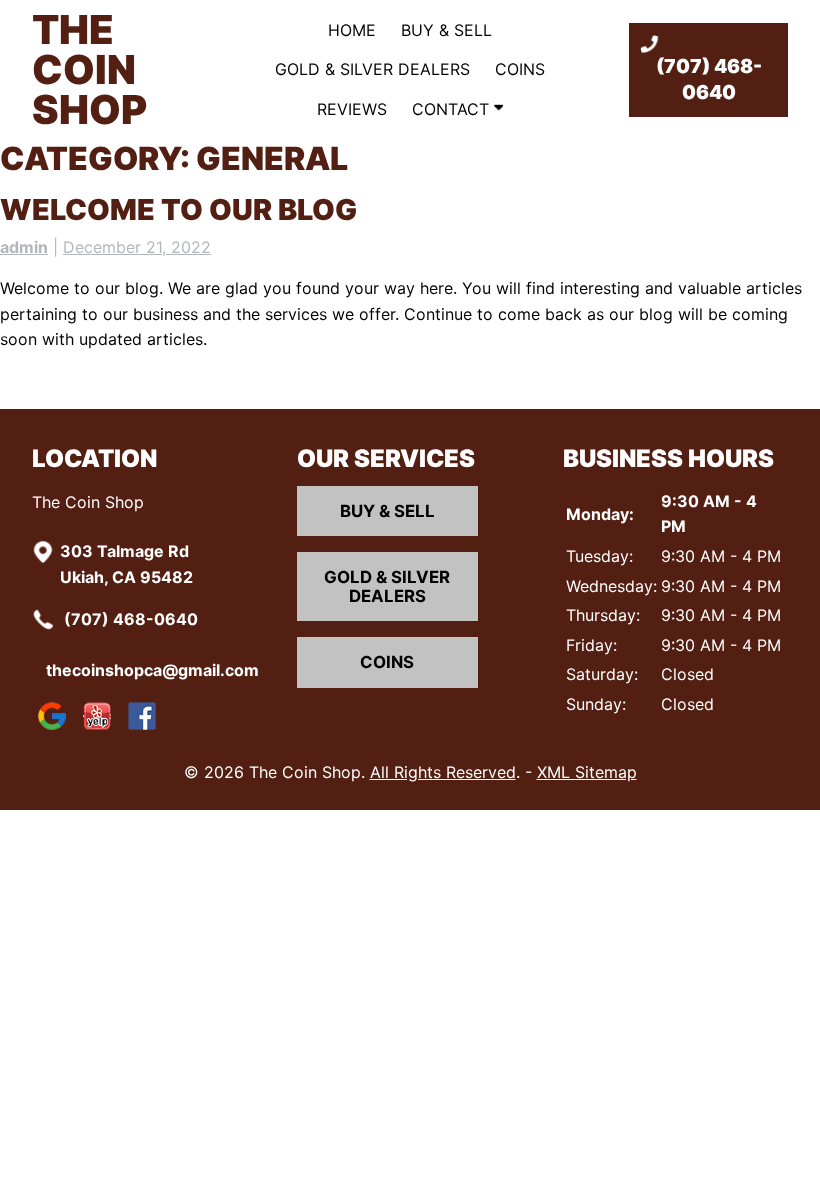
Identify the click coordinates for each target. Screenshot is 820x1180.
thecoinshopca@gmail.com (158, 670)
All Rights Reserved (443, 772)
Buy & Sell (446, 30)
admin (24, 247)
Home (352, 30)
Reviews (352, 109)
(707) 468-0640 (709, 79)
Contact (453, 109)
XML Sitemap (587, 772)
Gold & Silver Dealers (372, 69)
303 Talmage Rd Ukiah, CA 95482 (126, 564)
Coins (520, 69)
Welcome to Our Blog (178, 209)
